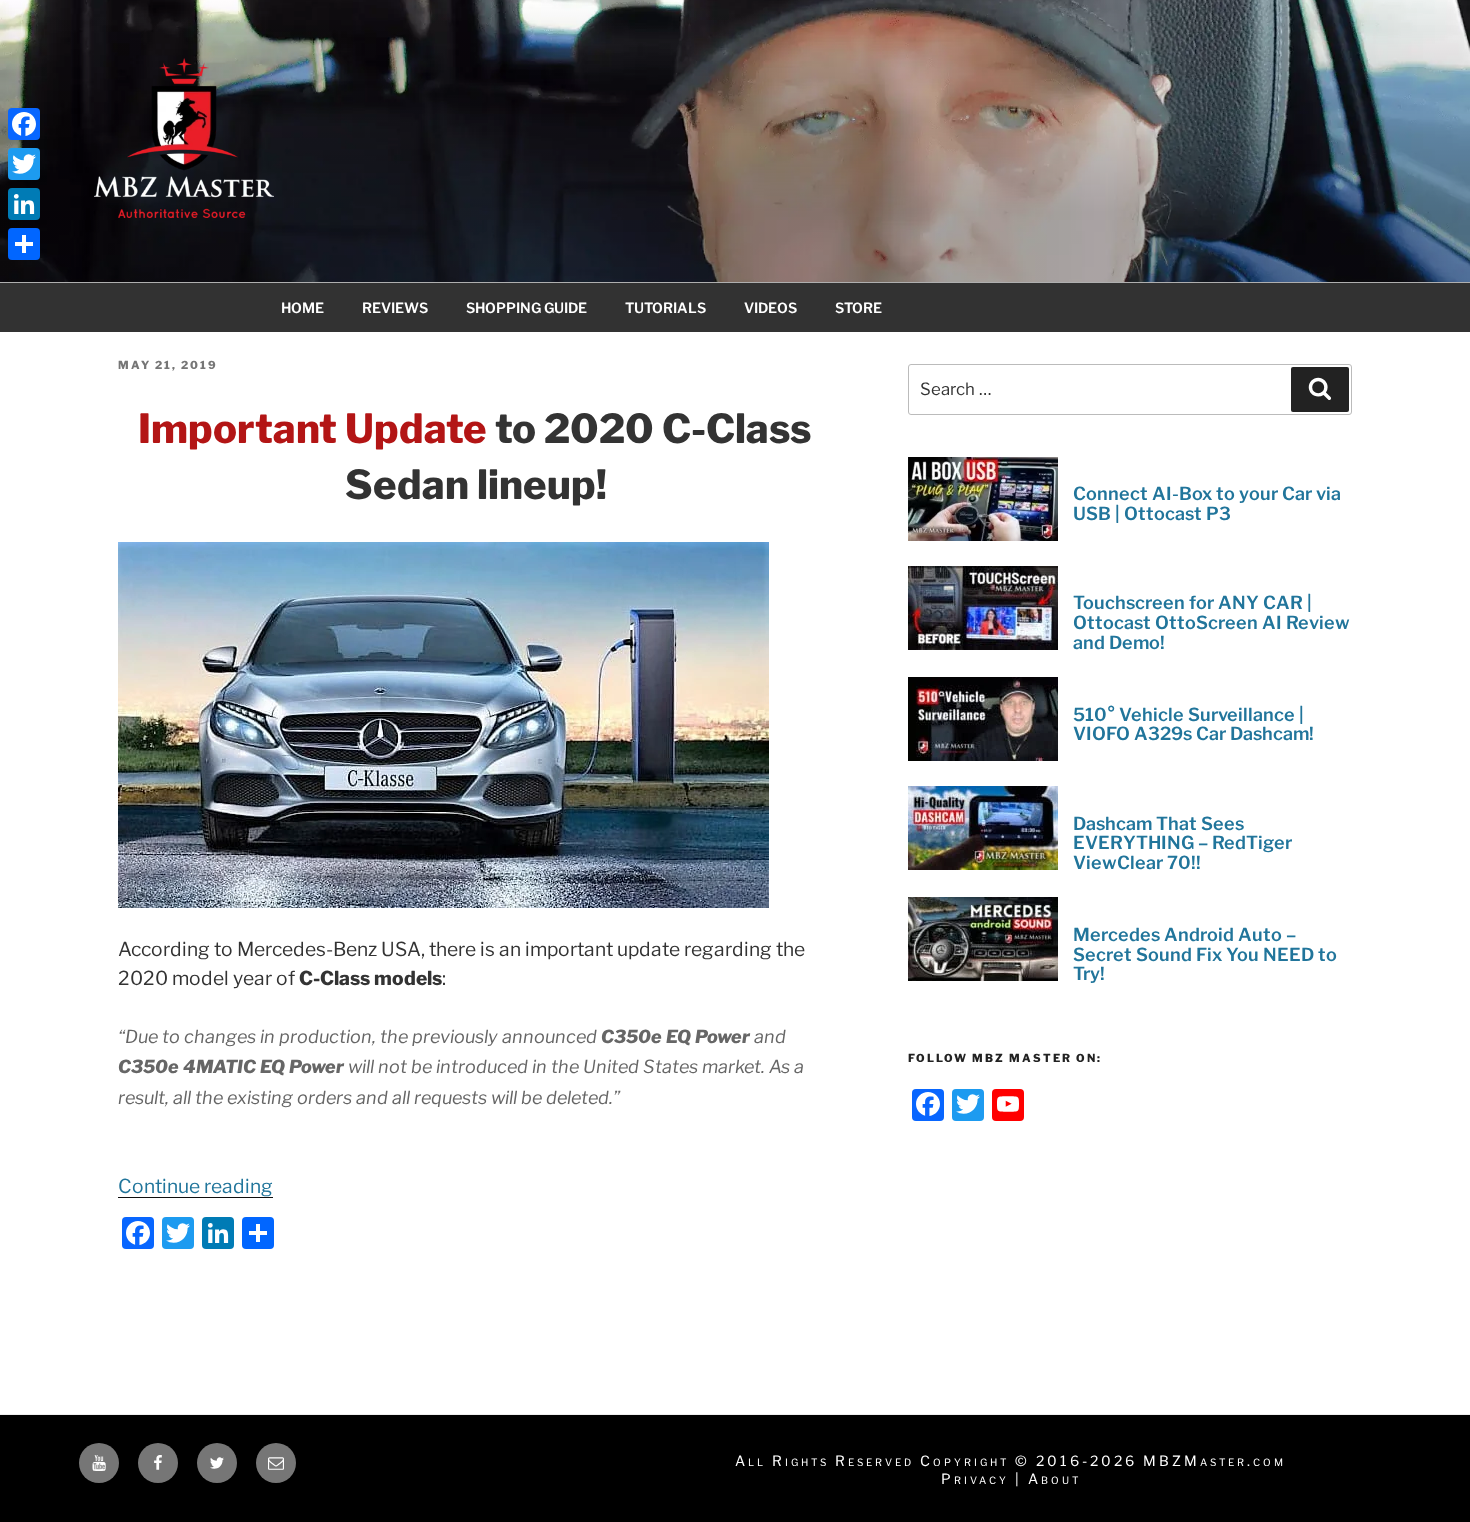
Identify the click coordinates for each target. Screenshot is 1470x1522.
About (1054, 1478)
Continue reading (195, 1186)
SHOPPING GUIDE (526, 307)
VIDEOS (770, 307)
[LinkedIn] (24, 204)
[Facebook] (24, 124)
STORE (858, 307)
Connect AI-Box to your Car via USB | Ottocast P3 (1207, 503)
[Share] (24, 244)
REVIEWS (395, 307)
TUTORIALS (665, 307)
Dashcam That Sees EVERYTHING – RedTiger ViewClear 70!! (1182, 842)
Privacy (975, 1478)
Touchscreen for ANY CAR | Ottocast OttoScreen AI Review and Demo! (1211, 622)
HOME (302, 307)
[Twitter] (24, 164)
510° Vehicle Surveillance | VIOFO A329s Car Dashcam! (1193, 723)
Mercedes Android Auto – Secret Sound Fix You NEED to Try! (1205, 953)
